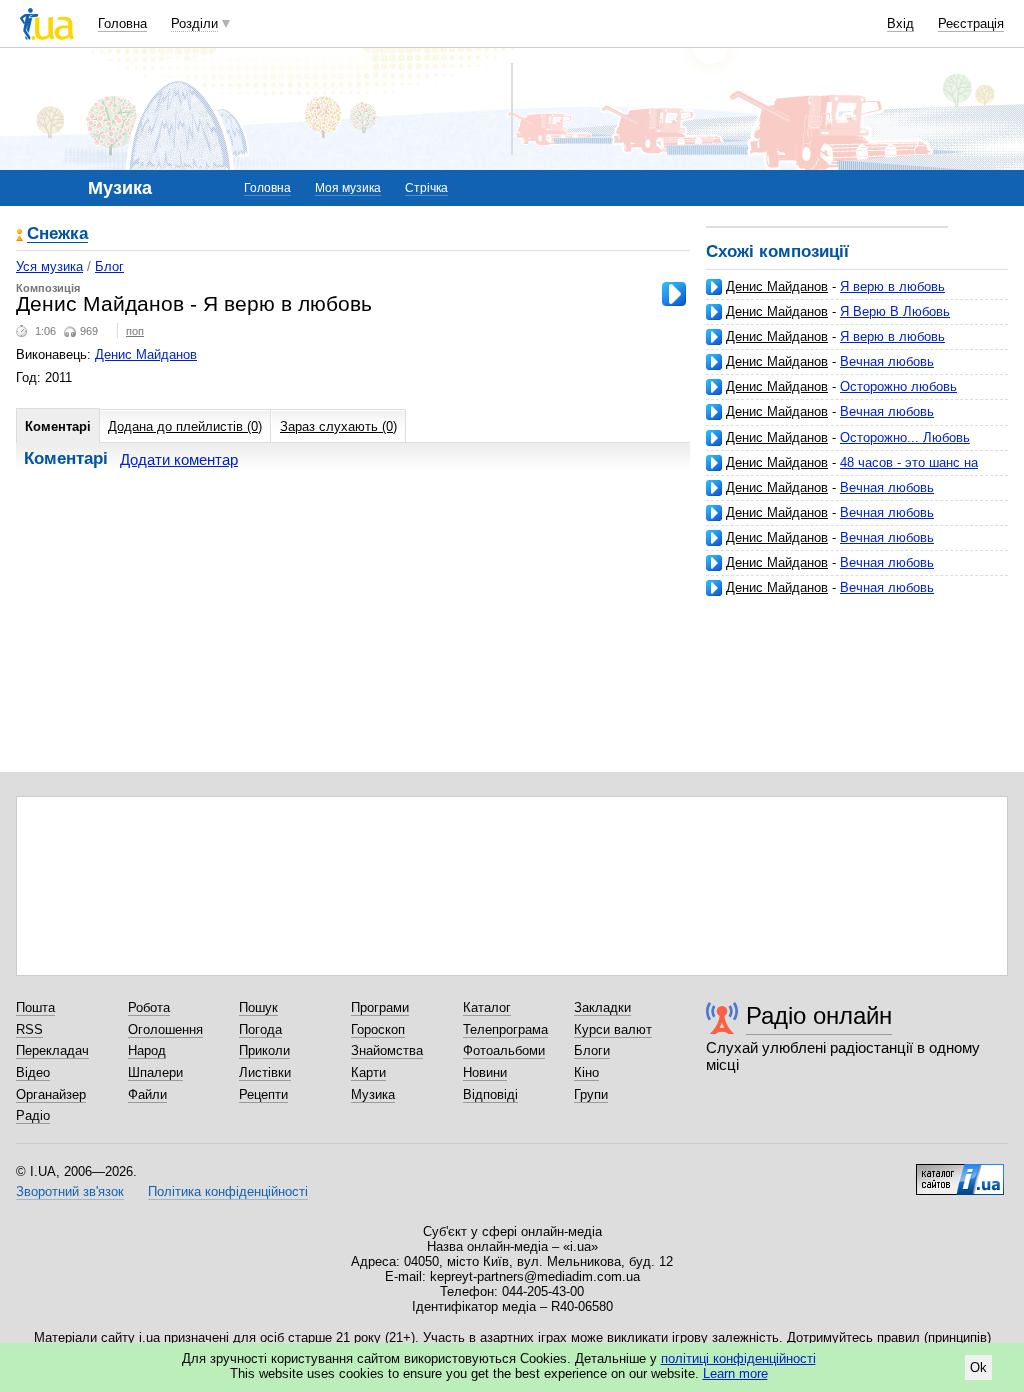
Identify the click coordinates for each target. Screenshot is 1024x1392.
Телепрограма (505, 1029)
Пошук (258, 1007)
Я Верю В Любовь (895, 311)
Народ (147, 1050)
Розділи (194, 23)
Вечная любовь (887, 361)
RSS (29, 1029)
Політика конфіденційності (228, 1191)
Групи (591, 1094)
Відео (33, 1072)
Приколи (264, 1050)
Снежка (57, 234)
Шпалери (155, 1072)
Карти (368, 1072)
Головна (122, 23)
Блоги (592, 1050)
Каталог (487, 1007)
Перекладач (52, 1050)
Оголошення (165, 1029)
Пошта (35, 1007)
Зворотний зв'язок (70, 1191)
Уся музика (49, 266)
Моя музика (348, 188)
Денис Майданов (777, 286)
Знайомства (387, 1050)
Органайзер (51, 1094)
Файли (147, 1094)
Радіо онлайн (819, 1015)
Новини (485, 1072)
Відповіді (490, 1094)
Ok (978, 1367)
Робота (149, 1007)
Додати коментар (179, 459)
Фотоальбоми (504, 1050)
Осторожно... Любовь (905, 437)
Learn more (735, 1373)
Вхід (900, 23)
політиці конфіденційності (738, 1358)
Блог (109, 266)
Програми (380, 1007)
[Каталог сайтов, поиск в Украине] (960, 1172)
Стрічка (426, 188)
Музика (373, 1094)
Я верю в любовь (892, 286)
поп (135, 331)
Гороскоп (378, 1029)
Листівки (265, 1072)
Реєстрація (971, 23)
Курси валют (613, 1029)
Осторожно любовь (898, 386)
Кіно (586, 1072)
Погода (260, 1029)
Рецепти (263, 1094)
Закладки (602, 1007)
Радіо (33, 1115)
